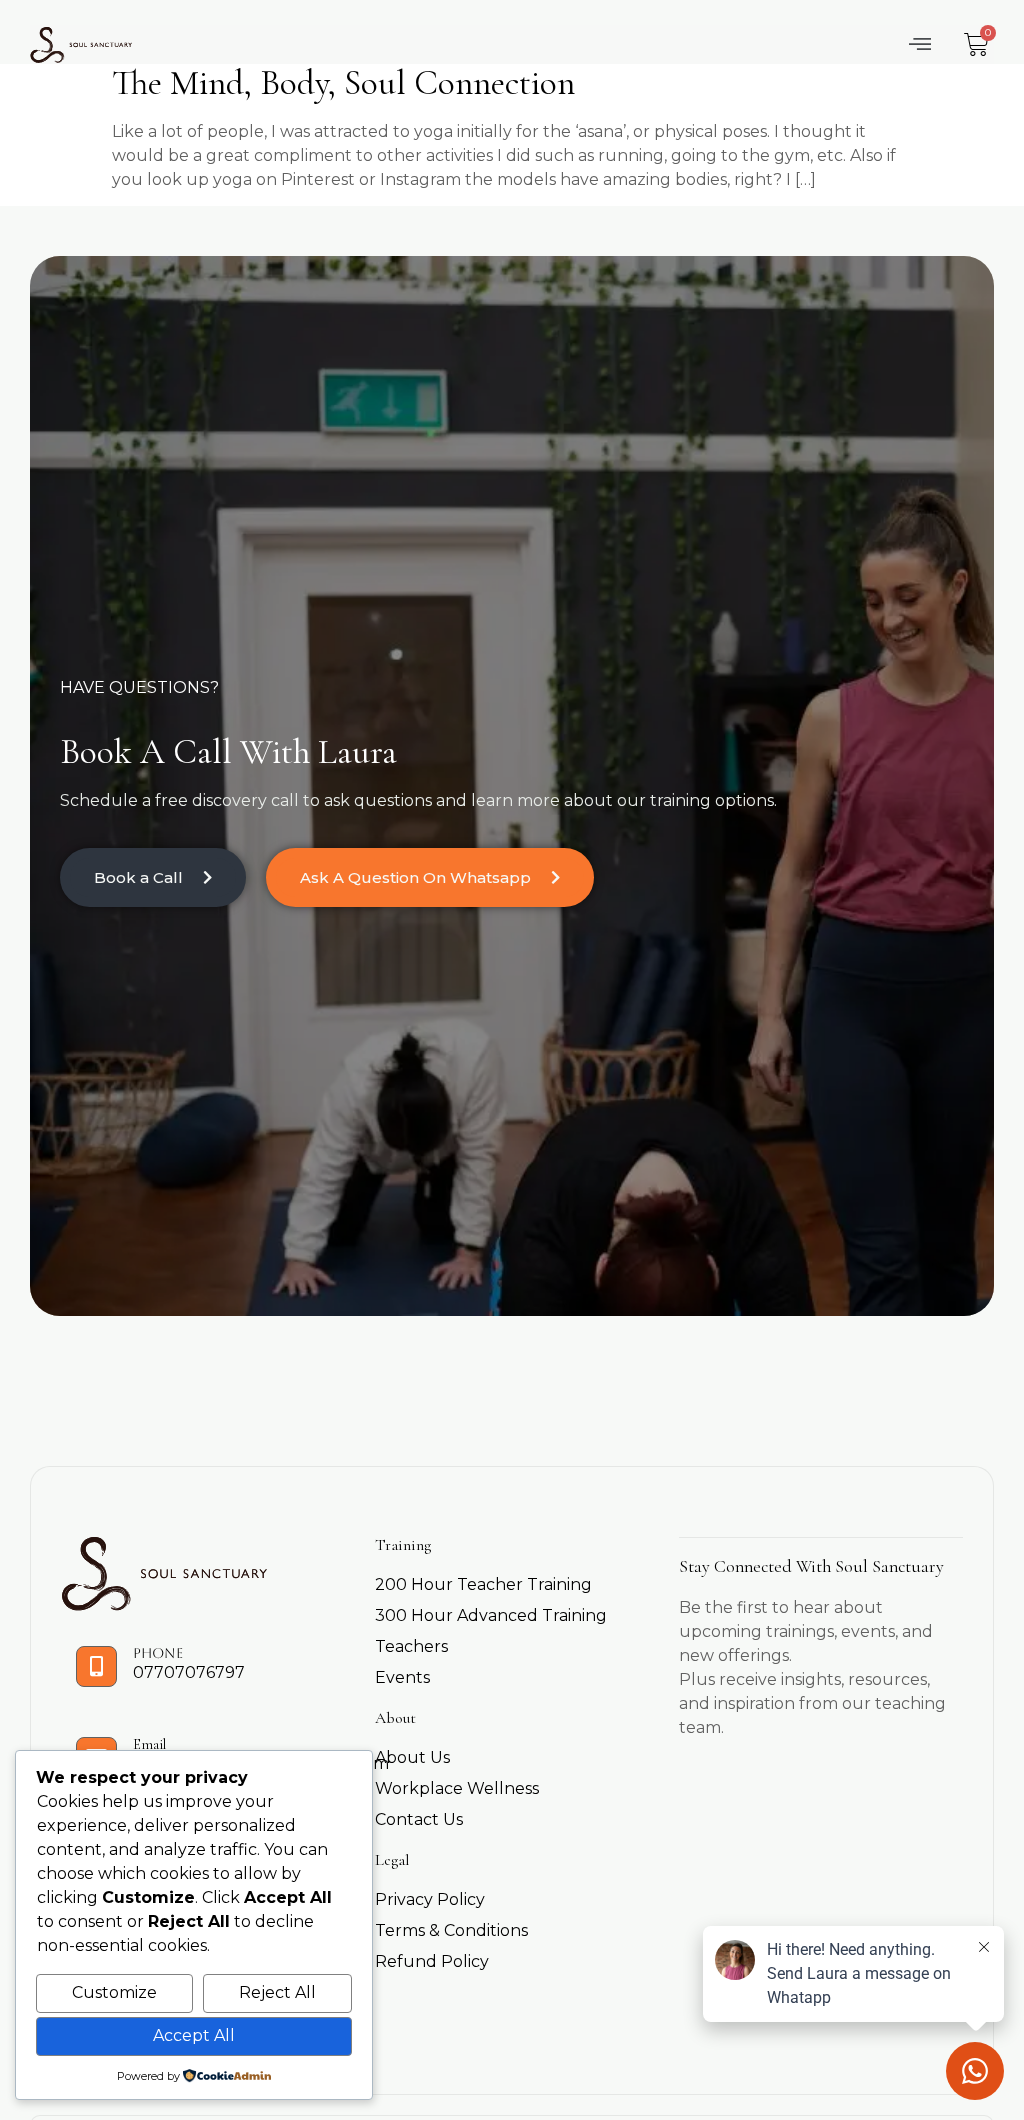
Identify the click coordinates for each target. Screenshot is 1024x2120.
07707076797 (189, 1672)
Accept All (194, 2035)
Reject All (277, 1992)
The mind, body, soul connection (343, 82)
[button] (920, 44)
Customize (114, 1992)
